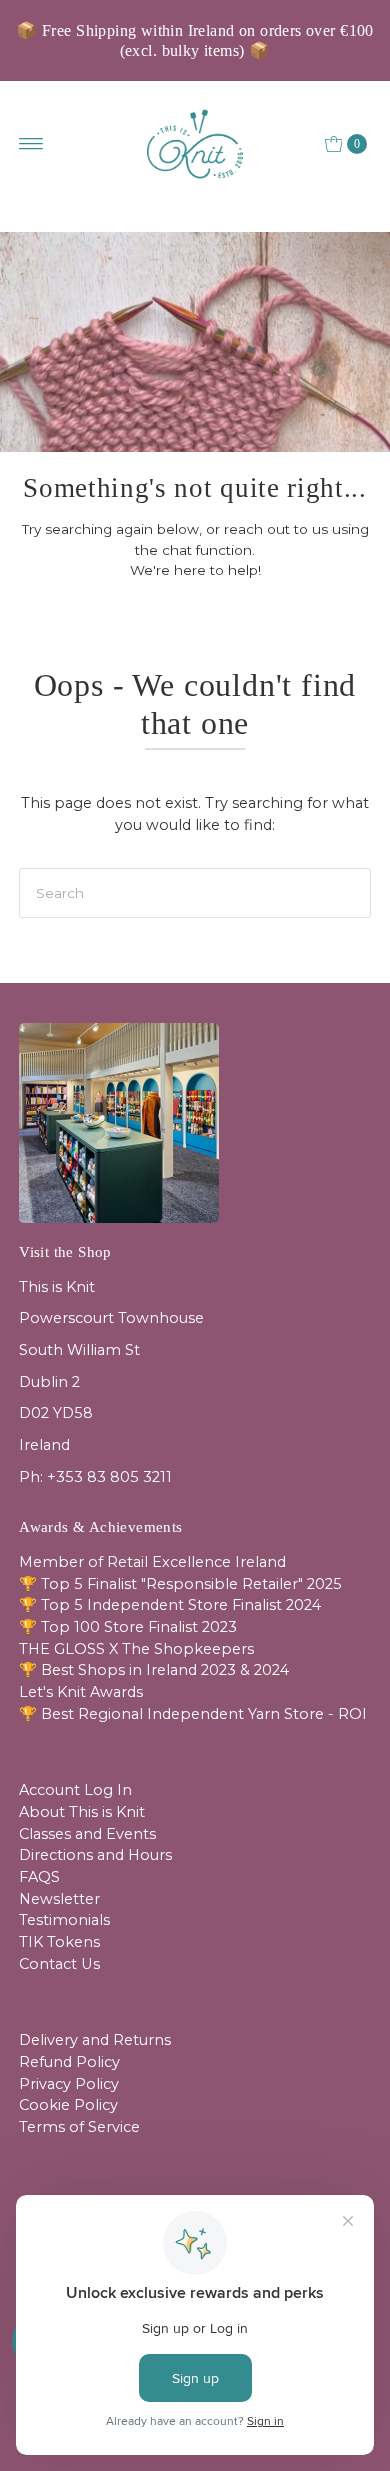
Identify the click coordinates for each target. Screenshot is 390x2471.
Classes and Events (87, 1834)
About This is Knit (82, 1812)
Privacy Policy (69, 2084)
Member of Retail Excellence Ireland (152, 1562)
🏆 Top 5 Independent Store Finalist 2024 (170, 1605)
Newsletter (59, 1899)
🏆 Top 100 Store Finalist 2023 (128, 1627)
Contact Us (59, 1964)
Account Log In (75, 1790)
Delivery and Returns (95, 2040)
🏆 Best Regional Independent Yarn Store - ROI (193, 1714)
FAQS (39, 1877)
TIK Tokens (59, 1942)
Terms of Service (79, 2127)
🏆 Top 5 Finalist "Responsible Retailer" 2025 (180, 1584)
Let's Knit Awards (81, 1692)
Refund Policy (69, 2062)
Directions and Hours (95, 1855)
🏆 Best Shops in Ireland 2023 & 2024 (154, 1670)
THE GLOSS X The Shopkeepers (136, 1649)
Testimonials (64, 1920)
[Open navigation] (31, 144)
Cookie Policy (68, 2105)
